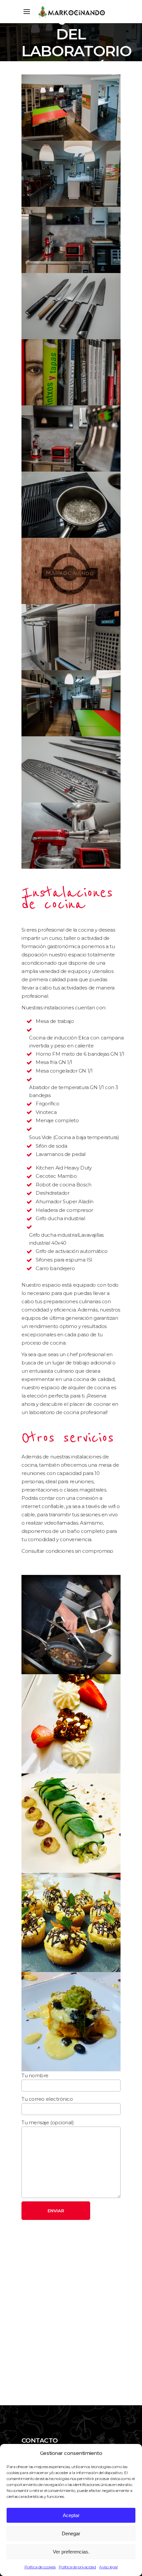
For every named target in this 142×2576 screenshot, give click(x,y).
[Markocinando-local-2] (71, 703)
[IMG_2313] (71, 1724)
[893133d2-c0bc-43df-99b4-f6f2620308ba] (71, 1625)
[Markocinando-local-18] (71, 505)
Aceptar (71, 2515)
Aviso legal (108, 2567)
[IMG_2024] (71, 1823)
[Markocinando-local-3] (71, 174)
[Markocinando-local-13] (71, 637)
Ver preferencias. (71, 2552)
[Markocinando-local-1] (71, 108)
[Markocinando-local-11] (71, 769)
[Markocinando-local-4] (71, 240)
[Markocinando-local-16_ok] (71, 836)
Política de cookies (40, 2567)
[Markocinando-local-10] (71, 306)
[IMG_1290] (71, 2022)
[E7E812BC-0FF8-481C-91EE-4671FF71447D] (71, 1922)
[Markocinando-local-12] (71, 372)
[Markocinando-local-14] (71, 438)
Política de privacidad (77, 2567)
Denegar (71, 2533)
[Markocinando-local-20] (71, 571)
